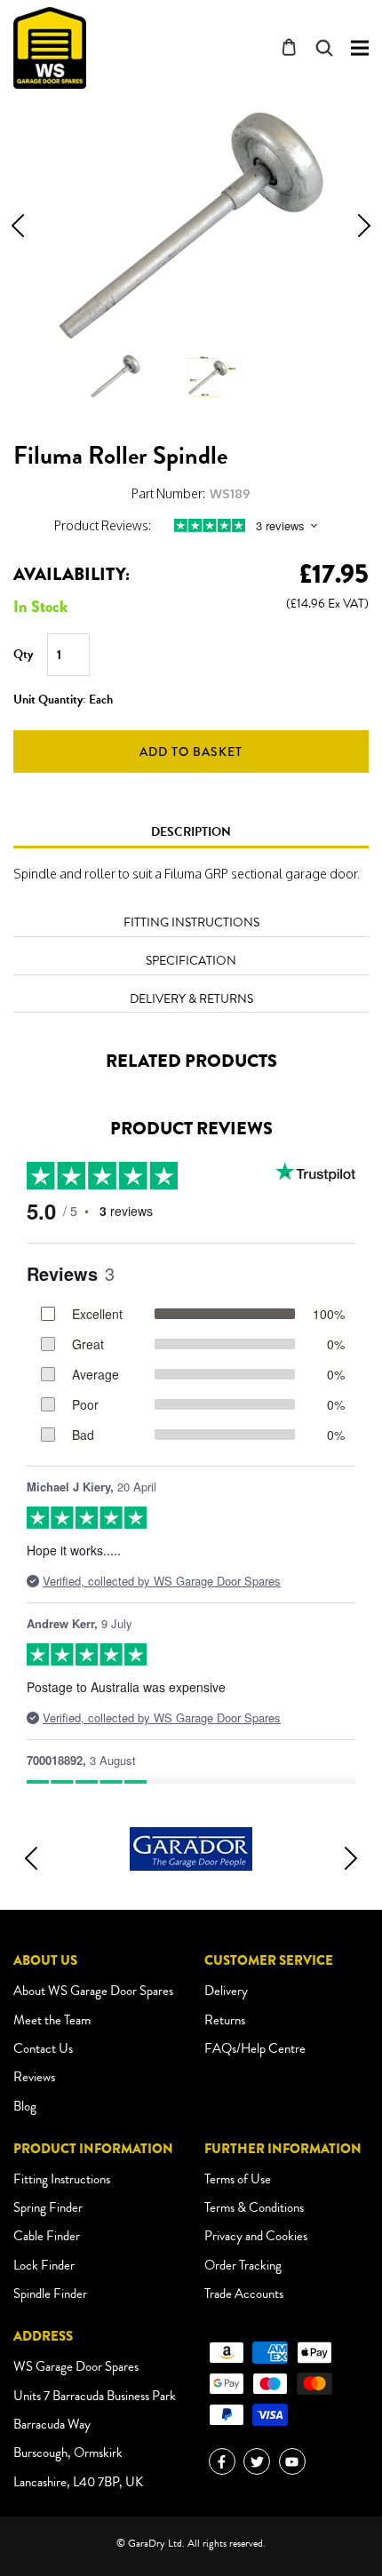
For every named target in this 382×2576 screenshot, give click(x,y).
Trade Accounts (244, 2294)
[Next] (364, 226)
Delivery (226, 1991)
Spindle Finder (50, 2294)
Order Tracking (243, 2265)
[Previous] (18, 226)
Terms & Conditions (254, 2207)
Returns (225, 2020)
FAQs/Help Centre (255, 2048)
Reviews (34, 2077)
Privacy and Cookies (256, 2236)
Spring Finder (48, 2207)
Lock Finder (44, 2265)
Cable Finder (47, 2236)
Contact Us (43, 2048)
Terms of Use (238, 2179)
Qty (23, 655)
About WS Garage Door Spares (93, 1991)
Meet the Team (52, 2020)
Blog (25, 2106)
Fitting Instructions (62, 2179)
